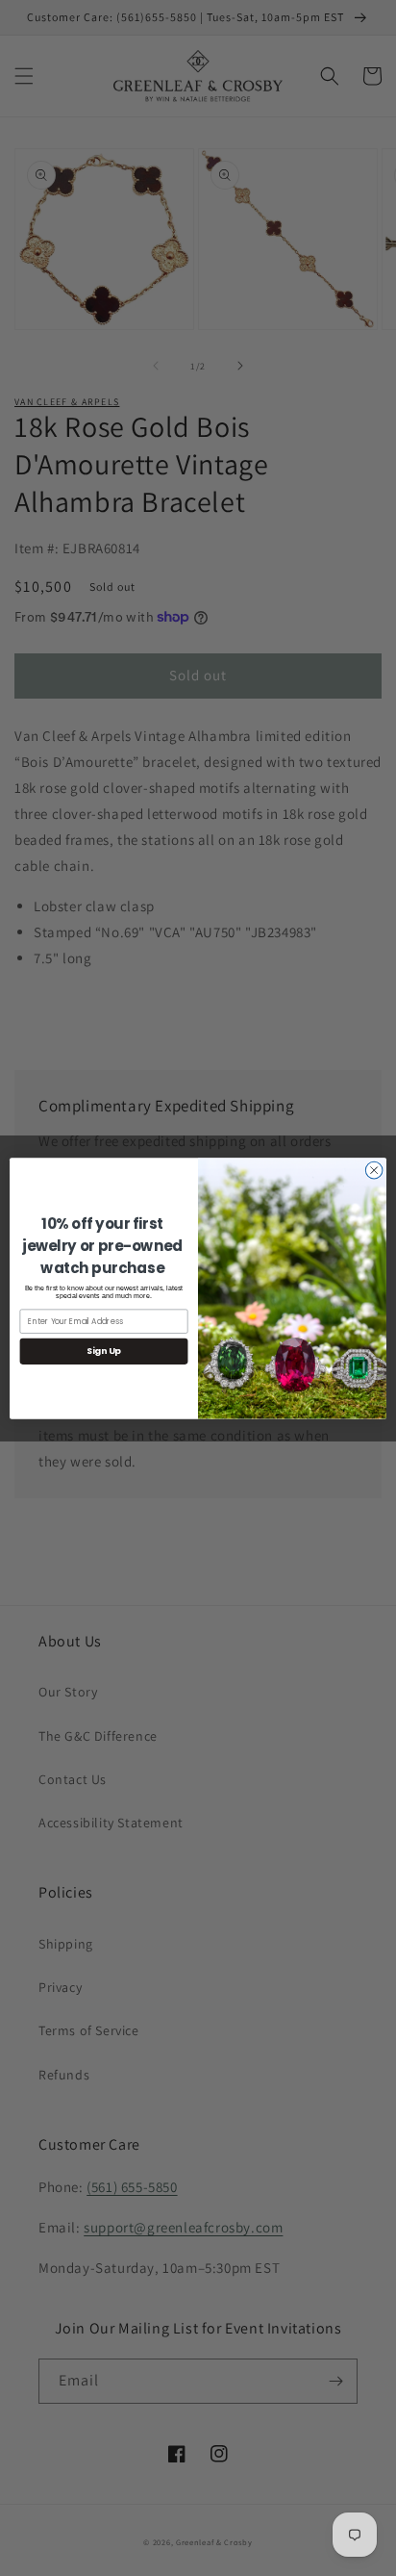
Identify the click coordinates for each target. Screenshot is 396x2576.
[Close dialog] (374, 1170)
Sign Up (104, 1351)
